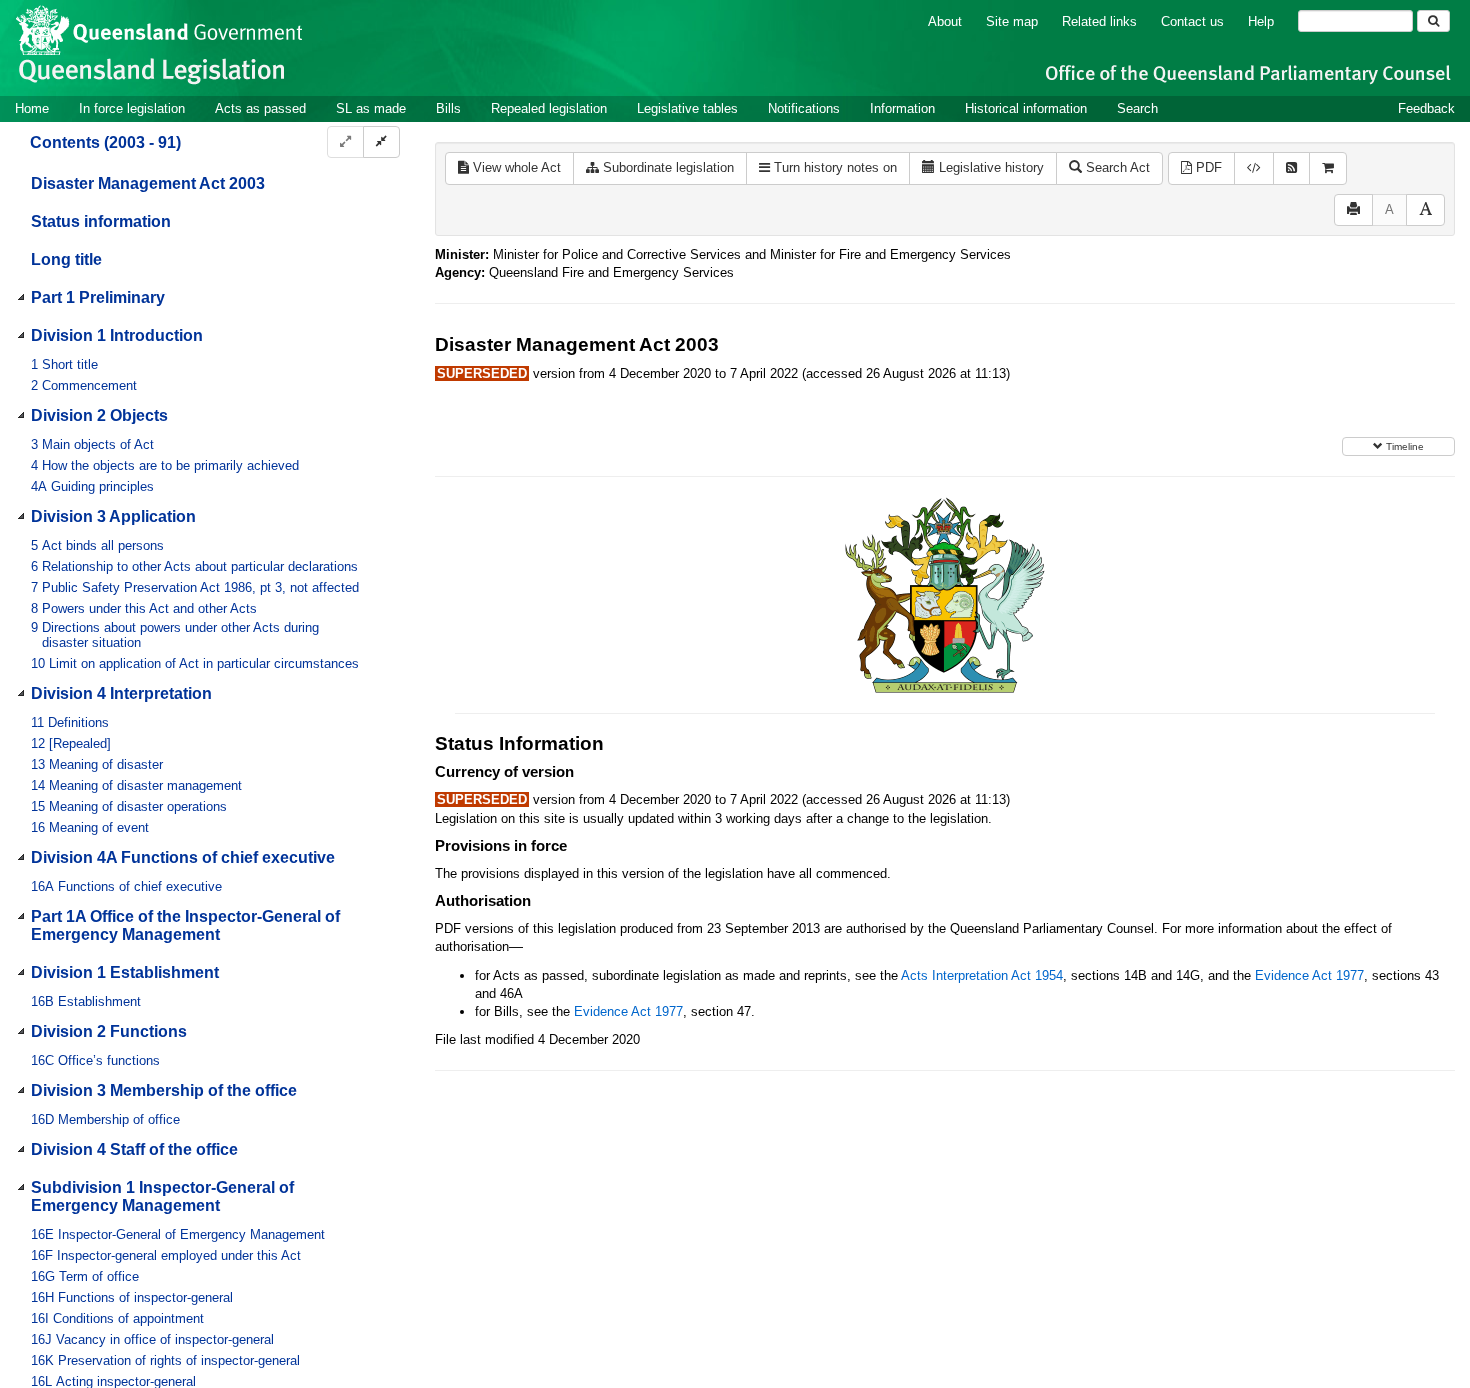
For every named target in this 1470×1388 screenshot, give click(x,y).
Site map (1012, 21)
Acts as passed (260, 108)
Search (1137, 108)
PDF (1207, 167)
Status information (101, 221)
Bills (448, 108)
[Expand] (345, 142)
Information (902, 108)
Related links (1099, 21)
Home (32, 108)
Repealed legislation (549, 108)
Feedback (1426, 108)
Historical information (1026, 108)
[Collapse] (381, 142)
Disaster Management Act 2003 (148, 183)
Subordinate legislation (666, 167)
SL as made (371, 108)
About (945, 21)
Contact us (1192, 21)
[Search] (1433, 21)
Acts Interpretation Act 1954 (982, 975)
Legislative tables (687, 108)
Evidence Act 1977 (1309, 975)
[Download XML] (1254, 168)
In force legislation (132, 108)
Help (1261, 21)
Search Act (1116, 167)
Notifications (804, 108)
